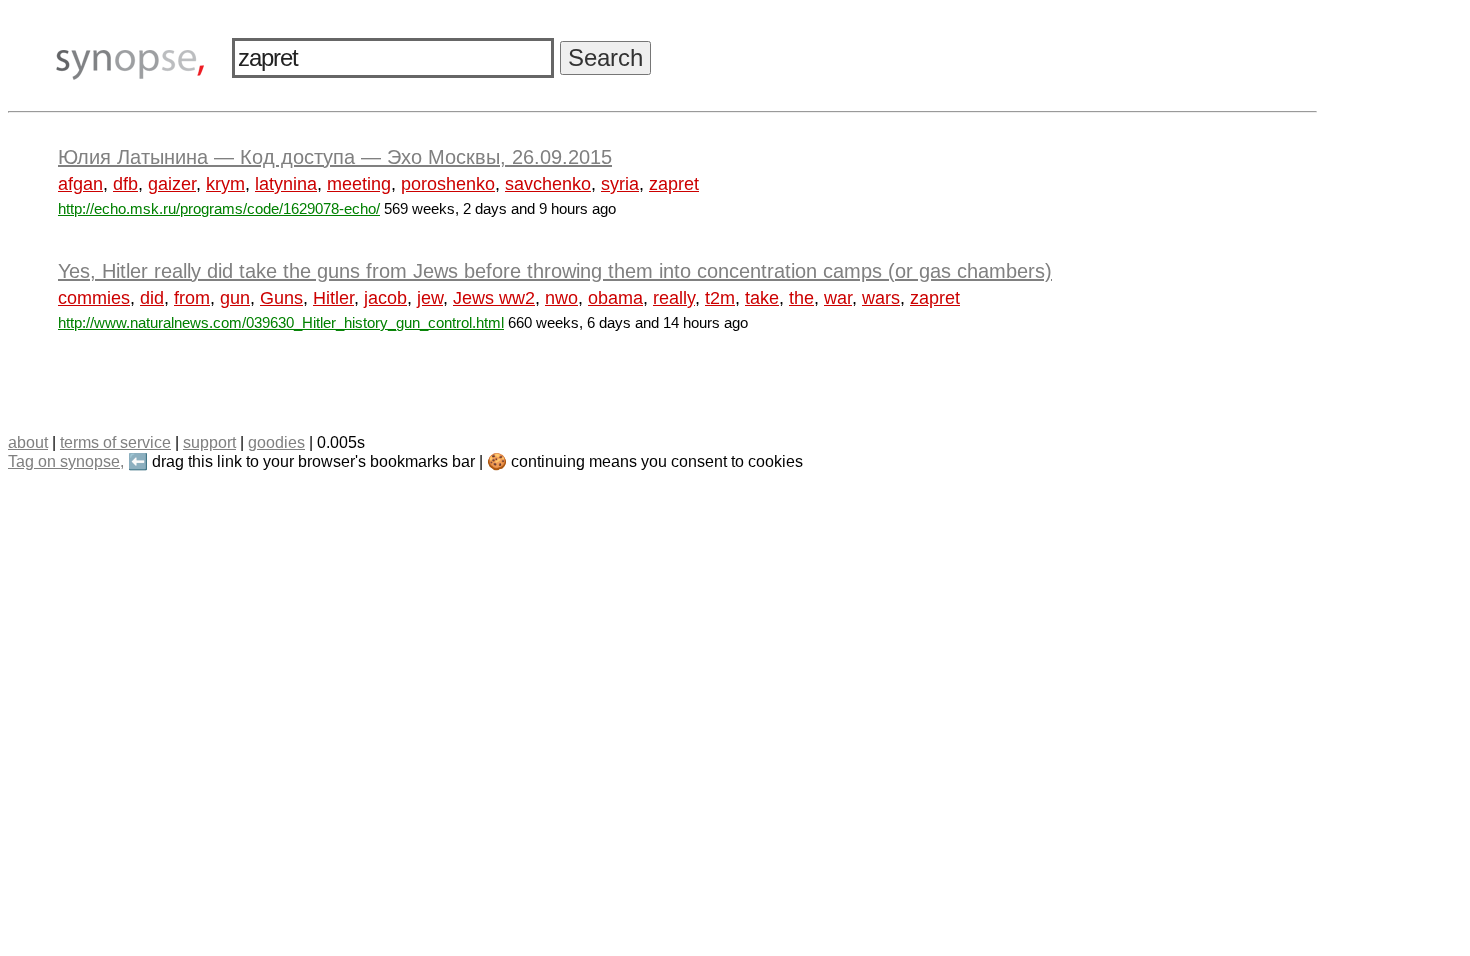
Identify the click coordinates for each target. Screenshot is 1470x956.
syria (620, 184)
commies (94, 298)
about (28, 442)
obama (615, 298)
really (674, 298)
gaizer (172, 184)
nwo (561, 298)
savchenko (548, 184)
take (762, 298)
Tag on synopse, (66, 461)
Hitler (333, 298)
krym (225, 184)
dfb (125, 184)
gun (235, 298)
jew (430, 298)
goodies (276, 442)
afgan (80, 184)
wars (881, 298)
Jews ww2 (494, 298)
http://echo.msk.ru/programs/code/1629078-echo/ (219, 208)
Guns (281, 298)
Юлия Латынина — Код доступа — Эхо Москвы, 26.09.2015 (335, 157)
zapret (674, 184)
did (152, 298)
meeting (359, 184)
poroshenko (448, 184)
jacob (385, 298)
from (192, 298)
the (801, 298)
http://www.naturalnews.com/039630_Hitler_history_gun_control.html (281, 322)
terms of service (115, 442)
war (838, 298)
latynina (286, 184)
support (209, 442)
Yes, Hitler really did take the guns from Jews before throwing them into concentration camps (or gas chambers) (555, 271)
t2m (720, 298)
